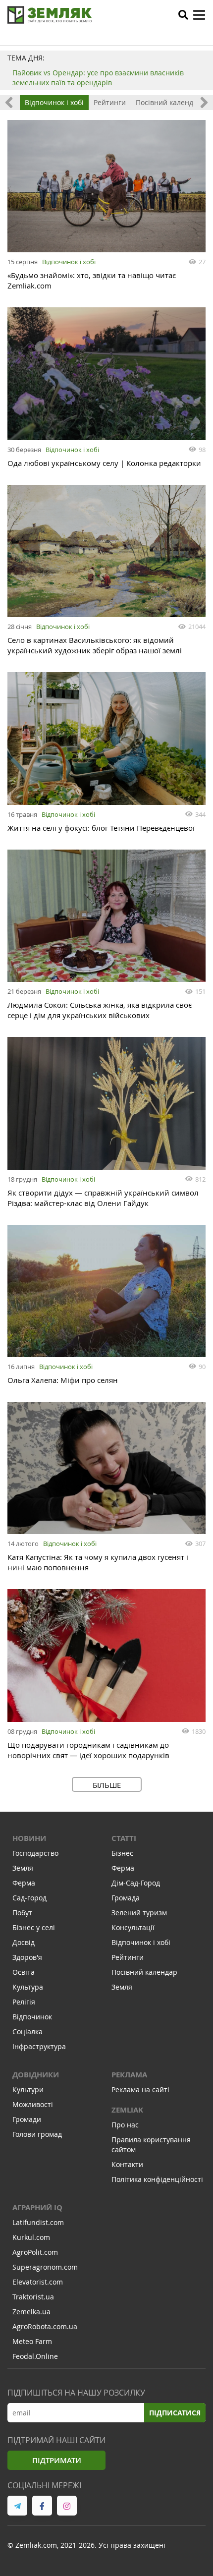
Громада (126, 1898)
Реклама (129, 2075)
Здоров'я (27, 1957)
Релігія (24, 2002)
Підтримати (57, 2460)
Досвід (24, 1942)
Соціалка (27, 2032)
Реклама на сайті (140, 2089)
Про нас (125, 2125)
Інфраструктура (39, 2046)
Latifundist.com (38, 2222)
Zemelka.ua (31, 2312)
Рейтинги (110, 102)
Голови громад (37, 2134)
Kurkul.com (31, 2237)
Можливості (33, 2104)
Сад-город (29, 1898)
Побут (22, 1913)
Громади (27, 2119)
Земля (23, 1868)
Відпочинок (32, 2017)
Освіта (24, 1972)
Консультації (133, 1927)
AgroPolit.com (35, 2252)
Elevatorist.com (38, 2282)
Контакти (127, 2164)
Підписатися (175, 2413)
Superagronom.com (45, 2267)
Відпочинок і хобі (54, 102)
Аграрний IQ (37, 2207)
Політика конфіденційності (157, 2179)
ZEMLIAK (127, 2110)
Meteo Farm (32, 2341)
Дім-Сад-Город (136, 1883)
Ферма (24, 1883)
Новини (29, 1838)
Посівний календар (169, 102)
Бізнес (122, 1853)
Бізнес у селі (34, 1927)
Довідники (36, 2075)
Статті (124, 1838)
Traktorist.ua (33, 2297)
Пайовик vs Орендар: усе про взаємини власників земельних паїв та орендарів (98, 78)
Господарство (35, 1853)
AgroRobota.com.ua (45, 2326)
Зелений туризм (139, 1913)
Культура (28, 1987)
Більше (107, 1785)
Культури (28, 2089)
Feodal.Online (35, 2356)
